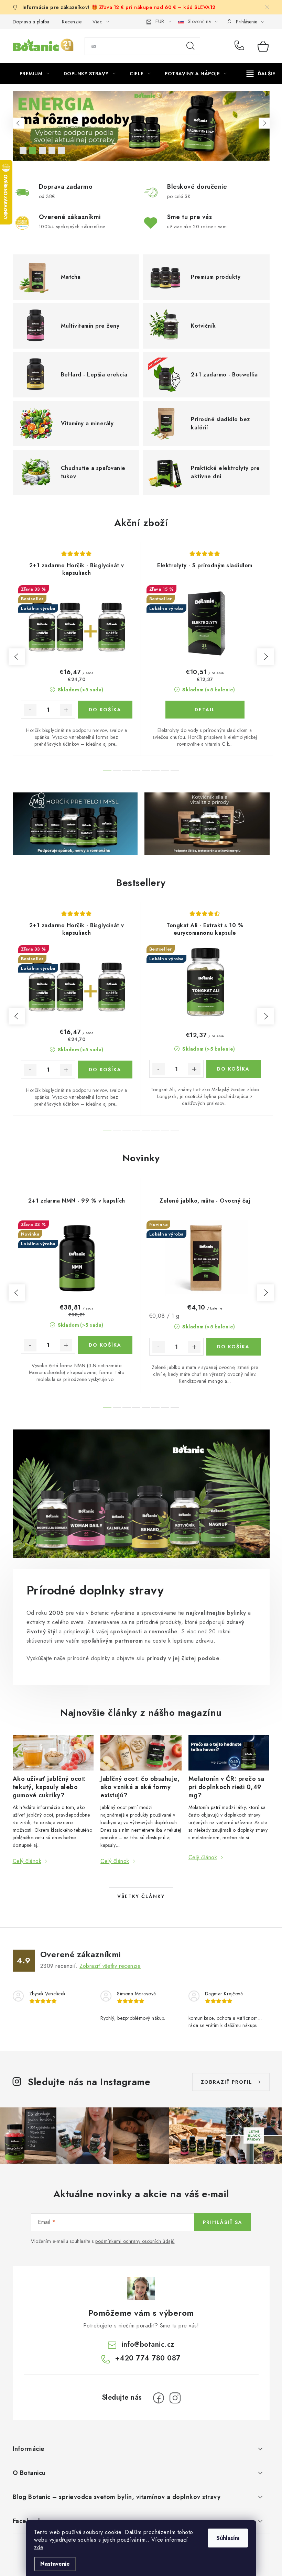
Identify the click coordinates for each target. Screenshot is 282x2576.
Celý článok (27, 1861)
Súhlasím (228, 2538)
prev (17, 657)
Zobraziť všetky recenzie (110, 1966)
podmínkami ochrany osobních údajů (135, 2241)
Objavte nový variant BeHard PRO (42, 151)
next (265, 657)
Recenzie (72, 22)
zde (39, 2547)
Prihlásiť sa (223, 2222)
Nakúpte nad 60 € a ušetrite (62, 151)
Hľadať (191, 46)
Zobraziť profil (227, 2082)
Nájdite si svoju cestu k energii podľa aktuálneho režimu (33, 151)
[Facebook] (159, 2398)
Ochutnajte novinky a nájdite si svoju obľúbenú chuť (23, 151)
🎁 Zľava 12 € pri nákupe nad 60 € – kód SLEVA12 (154, 7)
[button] (18, 123)
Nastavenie (55, 2564)
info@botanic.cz (148, 2344)
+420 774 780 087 (241, 46)
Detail (205, 710)
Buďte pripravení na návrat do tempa (52, 151)
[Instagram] (175, 2398)
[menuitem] (35, 74)
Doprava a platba (31, 22)
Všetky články (141, 1896)
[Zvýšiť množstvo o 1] (66, 710)
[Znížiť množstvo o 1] (30, 710)
